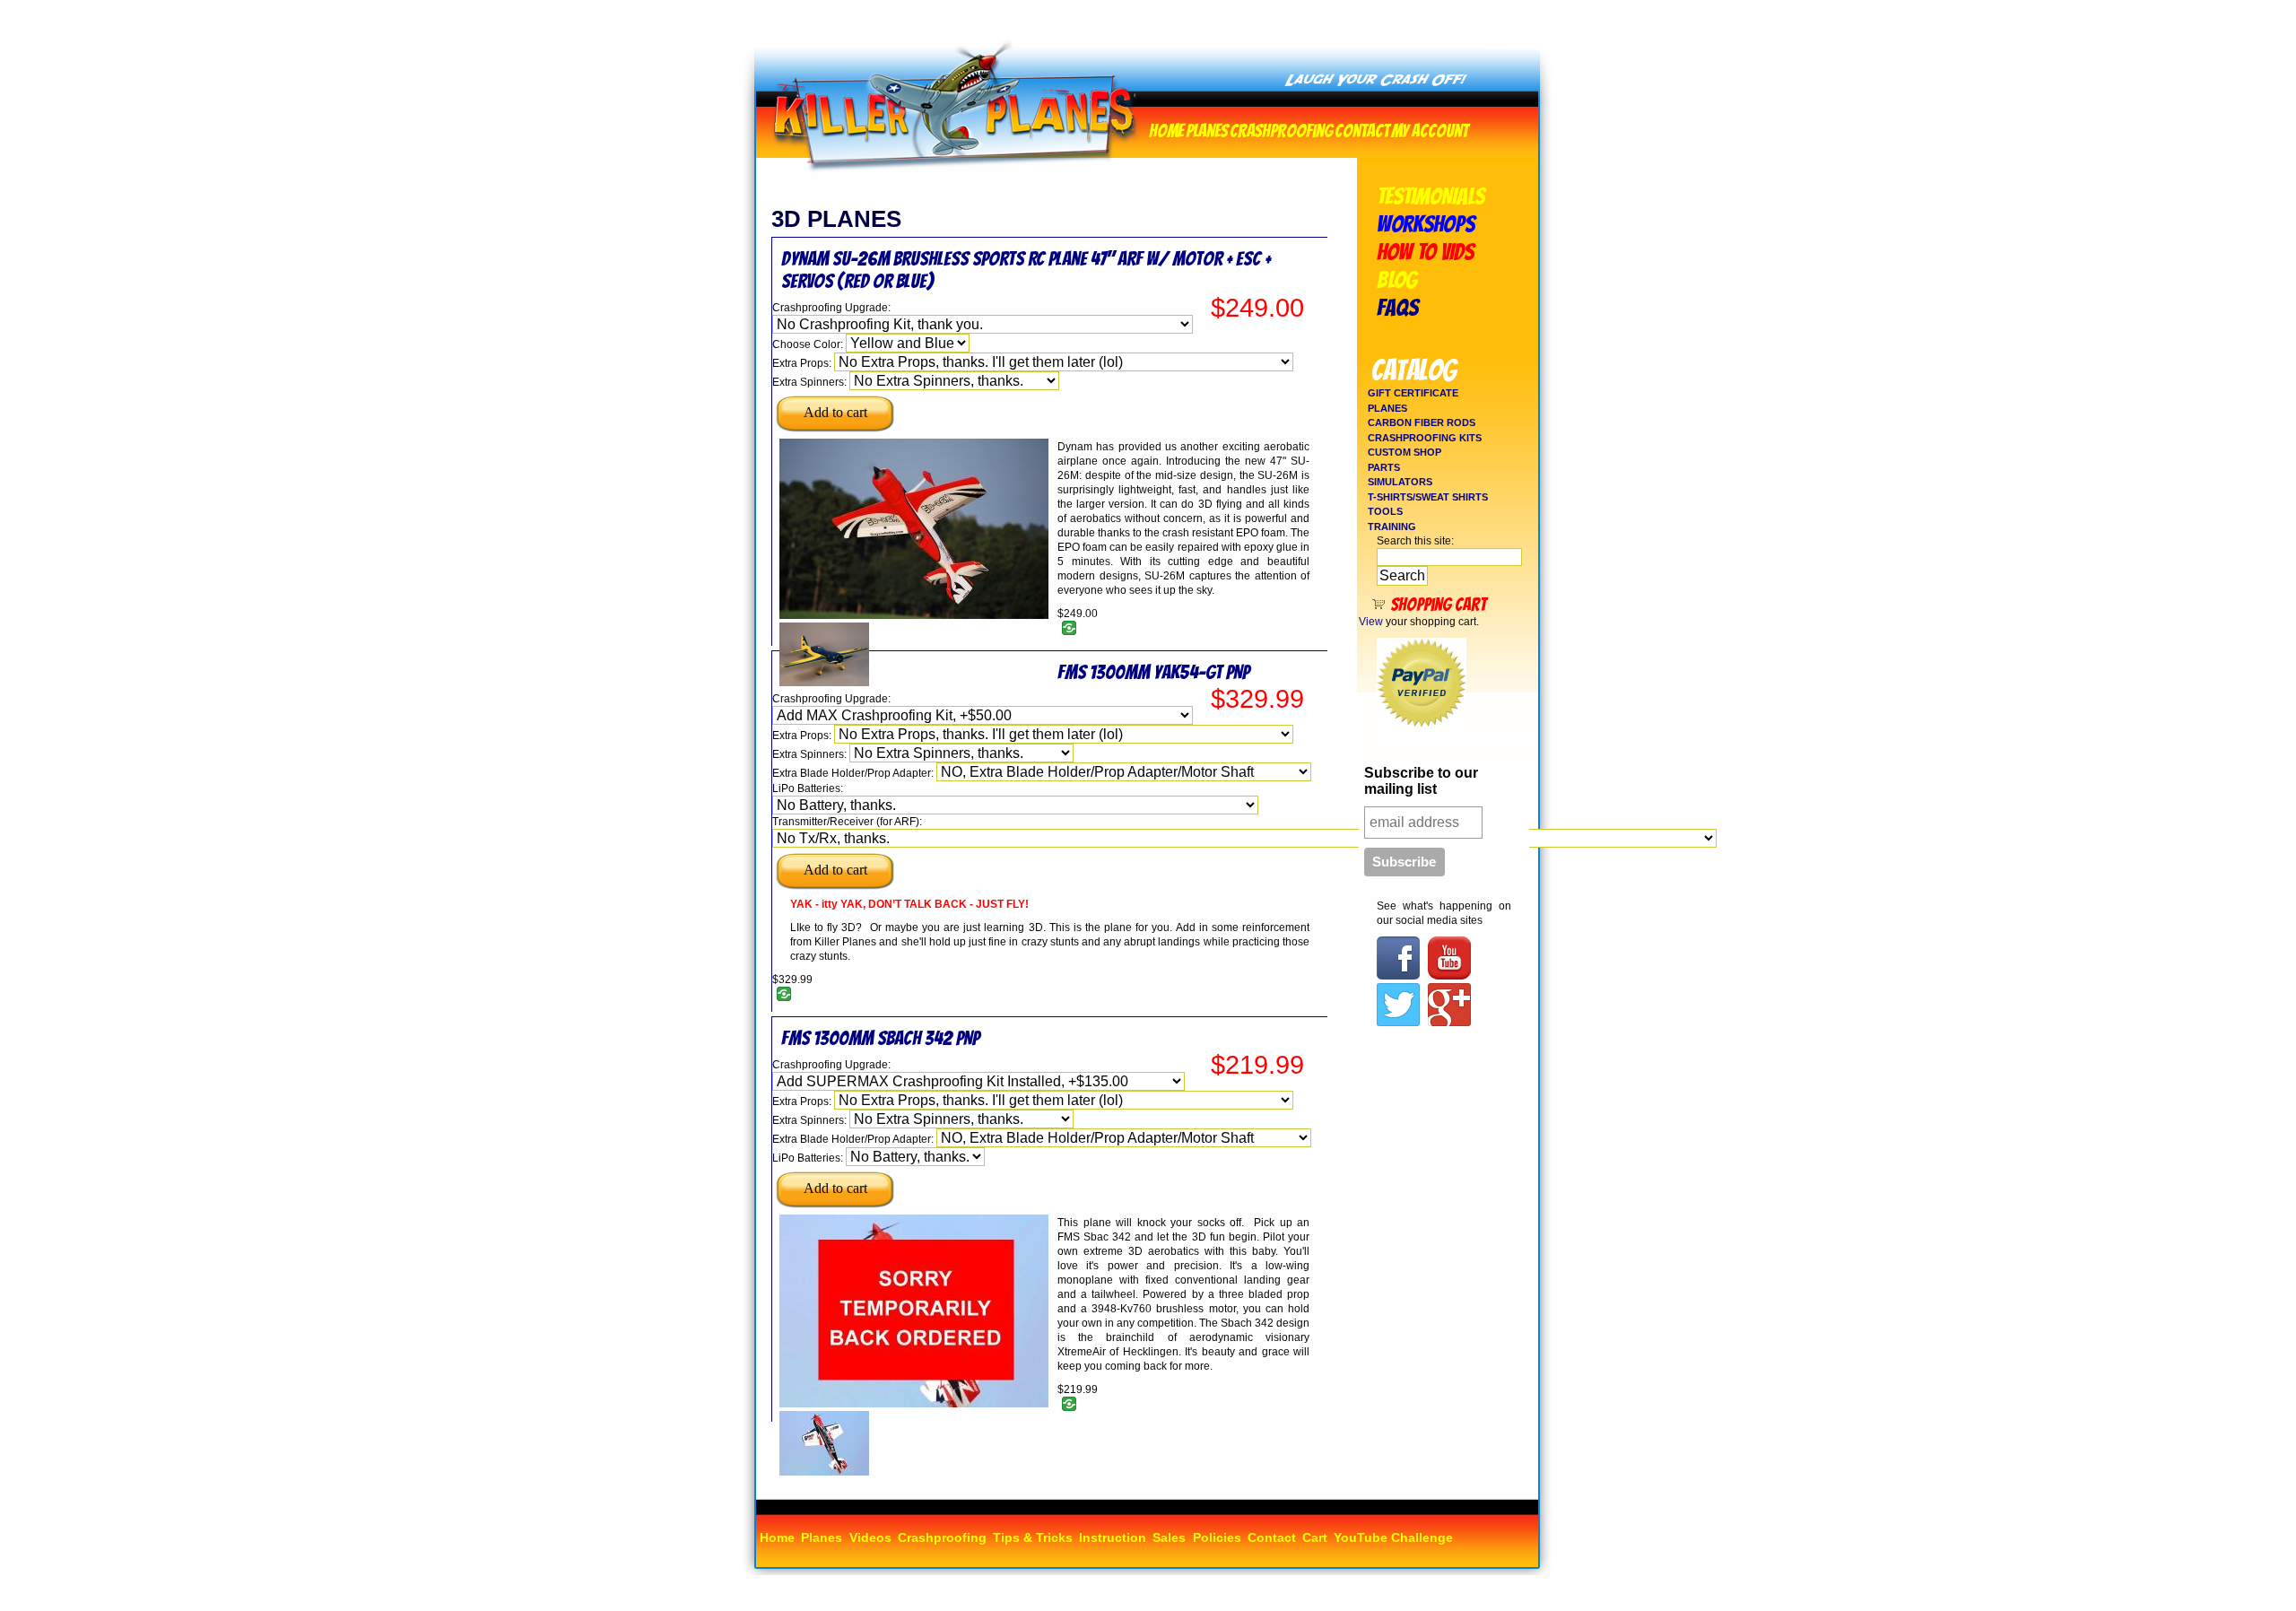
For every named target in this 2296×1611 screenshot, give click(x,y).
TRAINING (1392, 527)
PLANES (1387, 408)
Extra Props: (803, 363)
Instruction (1113, 1537)
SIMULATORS (1400, 482)
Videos (870, 1537)
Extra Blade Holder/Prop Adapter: (854, 773)
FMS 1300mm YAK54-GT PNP (1153, 672)
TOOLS (1385, 511)
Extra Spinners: (811, 382)
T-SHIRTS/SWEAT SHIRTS (1428, 497)
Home (1166, 129)
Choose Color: (809, 344)
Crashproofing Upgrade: (831, 308)
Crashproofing (1281, 129)
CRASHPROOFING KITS (1425, 438)
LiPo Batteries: (808, 788)
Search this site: (1415, 541)
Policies (1217, 1537)
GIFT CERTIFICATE (1413, 393)
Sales (1169, 1537)
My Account (1430, 129)
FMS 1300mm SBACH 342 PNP (880, 1038)
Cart (1315, 1537)
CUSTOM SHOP (1405, 452)
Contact (1362, 129)
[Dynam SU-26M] (824, 683)
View (1371, 622)
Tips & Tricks (1033, 1537)
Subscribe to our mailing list (1421, 781)
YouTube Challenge (1393, 1537)
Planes (1207, 129)
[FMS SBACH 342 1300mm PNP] (824, 1472)
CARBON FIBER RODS (1422, 422)
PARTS (1384, 467)
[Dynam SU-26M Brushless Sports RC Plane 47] (914, 615)
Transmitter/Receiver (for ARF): (847, 822)
